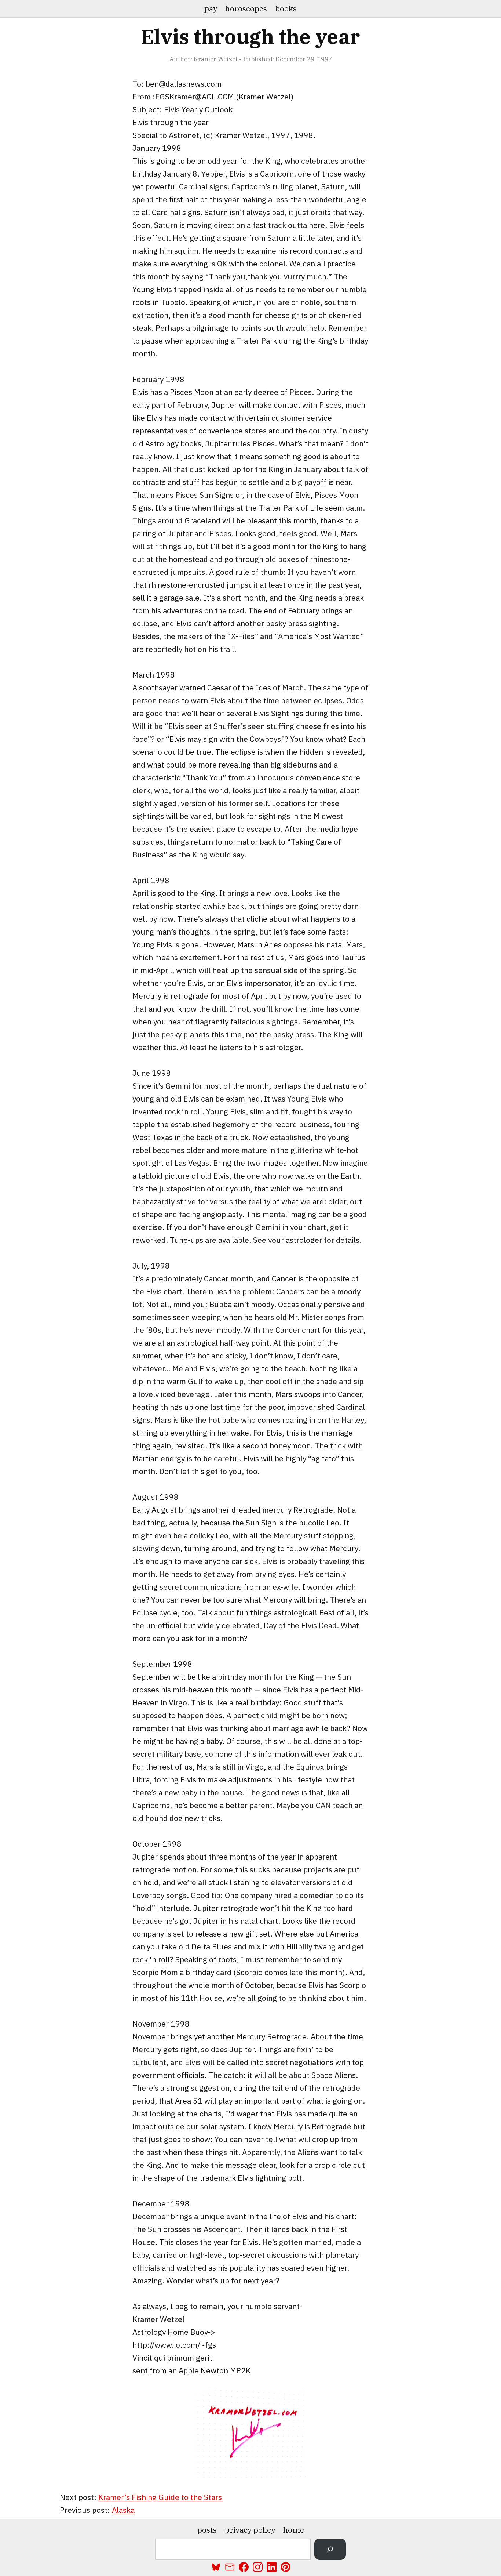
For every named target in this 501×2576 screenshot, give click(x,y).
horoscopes (246, 8)
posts (207, 2530)
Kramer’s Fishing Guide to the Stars (160, 2497)
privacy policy (250, 2530)
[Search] (330, 2549)
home (294, 2530)
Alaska (123, 2510)
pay (211, 8)
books (286, 8)
